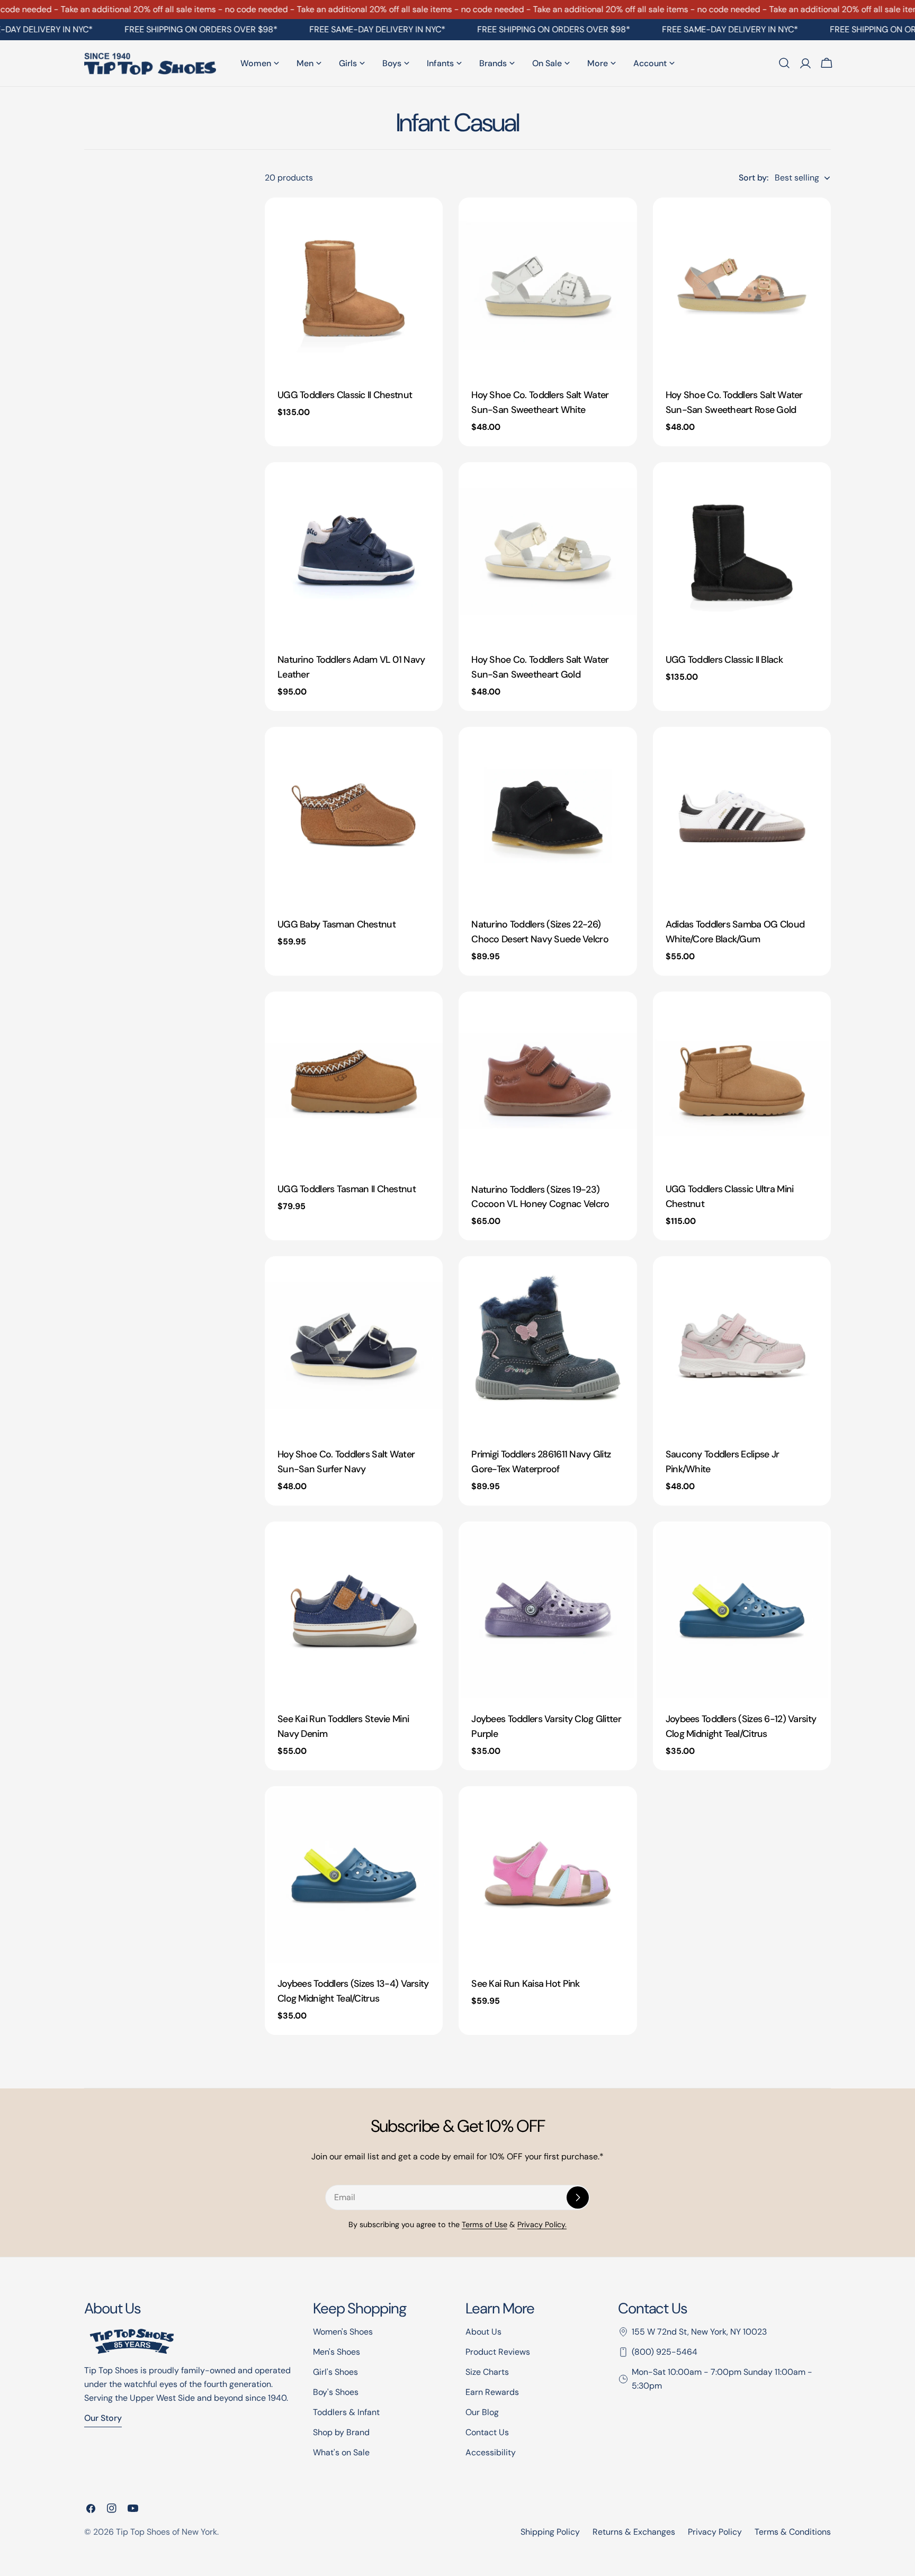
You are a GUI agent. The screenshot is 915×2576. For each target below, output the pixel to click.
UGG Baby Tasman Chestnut (337, 924)
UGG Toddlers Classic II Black (724, 660)
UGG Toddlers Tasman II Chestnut (347, 1189)
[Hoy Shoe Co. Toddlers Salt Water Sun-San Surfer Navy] (354, 1345)
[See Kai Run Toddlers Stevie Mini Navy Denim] (354, 1610)
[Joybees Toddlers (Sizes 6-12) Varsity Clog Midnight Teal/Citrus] (742, 1610)
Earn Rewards (492, 2392)
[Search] (784, 63)
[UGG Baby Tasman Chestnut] (354, 816)
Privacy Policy (715, 2532)
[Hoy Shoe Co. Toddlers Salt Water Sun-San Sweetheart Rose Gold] (742, 286)
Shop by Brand (341, 2432)
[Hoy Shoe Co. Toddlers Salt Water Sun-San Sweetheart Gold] (548, 551)
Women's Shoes (343, 2332)
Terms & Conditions (793, 2532)
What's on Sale (341, 2452)
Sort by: (753, 178)
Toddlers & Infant (346, 2412)
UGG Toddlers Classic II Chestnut (345, 395)
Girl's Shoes (335, 2372)
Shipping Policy (550, 2532)
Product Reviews (498, 2352)
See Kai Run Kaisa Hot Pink (525, 1984)
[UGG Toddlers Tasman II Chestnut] (354, 1080)
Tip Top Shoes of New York (167, 2532)
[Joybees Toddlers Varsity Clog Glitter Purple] (548, 1610)
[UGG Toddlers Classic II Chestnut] (354, 286)
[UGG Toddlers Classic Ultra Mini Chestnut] (742, 1080)
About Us (483, 2332)
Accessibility (491, 2452)
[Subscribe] (578, 2197)
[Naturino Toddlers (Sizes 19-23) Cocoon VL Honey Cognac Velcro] (548, 1080)
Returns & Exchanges (634, 2532)
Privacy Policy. (542, 2224)
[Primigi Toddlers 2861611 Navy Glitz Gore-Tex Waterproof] (548, 1345)
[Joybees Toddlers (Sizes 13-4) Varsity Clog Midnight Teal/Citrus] (354, 1875)
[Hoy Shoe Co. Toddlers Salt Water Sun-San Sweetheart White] (548, 286)
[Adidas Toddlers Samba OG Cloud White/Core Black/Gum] (742, 816)
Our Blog (482, 2412)
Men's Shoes (337, 2352)
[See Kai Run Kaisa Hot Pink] (548, 1875)
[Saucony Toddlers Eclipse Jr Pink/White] (742, 1345)
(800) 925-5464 (665, 2352)
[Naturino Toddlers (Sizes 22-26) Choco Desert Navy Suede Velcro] (548, 816)
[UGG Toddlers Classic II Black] (742, 551)
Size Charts (487, 2372)
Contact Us (487, 2432)
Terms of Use (485, 2224)
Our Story (103, 2418)
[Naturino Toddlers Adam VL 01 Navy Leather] (354, 551)
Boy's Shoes (336, 2392)
